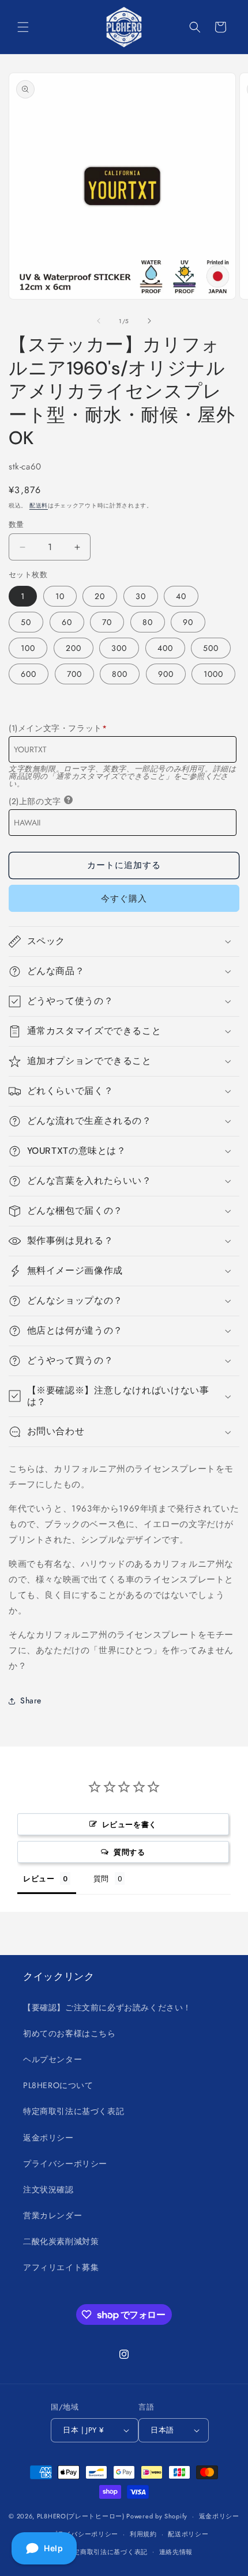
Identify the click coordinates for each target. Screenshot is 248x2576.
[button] (23, 27)
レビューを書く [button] (129, 1824)
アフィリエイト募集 (61, 2267)
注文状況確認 (48, 2189)
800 (120, 674)
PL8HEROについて (58, 2085)
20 (100, 596)
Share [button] (31, 1700)
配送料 (39, 505)
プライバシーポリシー (65, 2164)
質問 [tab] (101, 1878)
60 (67, 622)
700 (74, 674)
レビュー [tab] (39, 1878)
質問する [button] (129, 1852)
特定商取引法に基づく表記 (74, 2111)
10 (60, 596)
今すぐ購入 (124, 899)
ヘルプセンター (52, 2059)
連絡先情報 (176, 2552)
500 (211, 648)
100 (28, 648)
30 (141, 596)
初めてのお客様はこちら (69, 2033)
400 (165, 648)
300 (119, 648)
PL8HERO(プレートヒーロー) (81, 2516)
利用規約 (143, 2534)
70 (107, 622)
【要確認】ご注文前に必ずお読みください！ (107, 2007)
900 (166, 674)
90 (188, 622)
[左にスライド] (99, 321)
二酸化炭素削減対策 (61, 2241)
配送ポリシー (188, 2534)
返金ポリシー (48, 2138)
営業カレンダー (52, 2215)
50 (26, 622)
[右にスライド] (149, 321)
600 (29, 674)
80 (148, 622)
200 (74, 648)
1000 (213, 674)
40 (181, 596)
